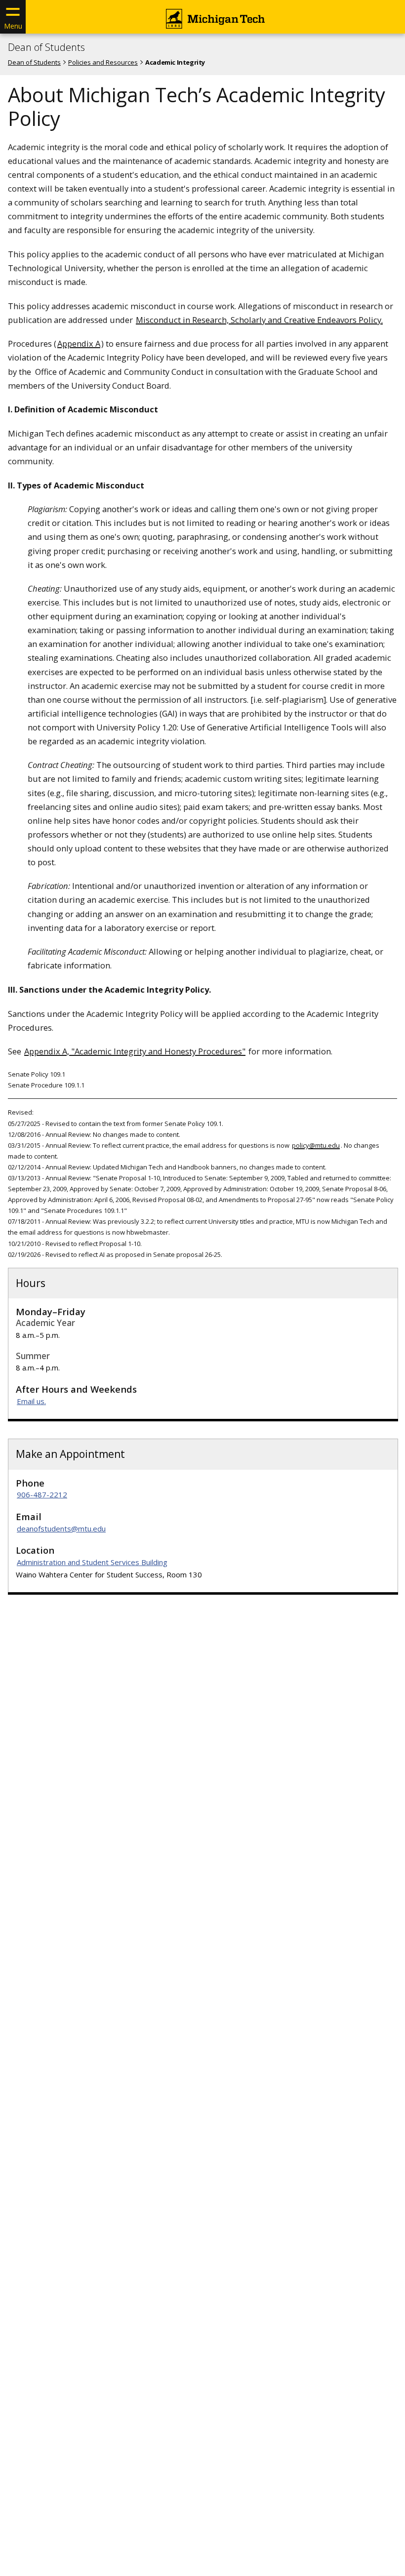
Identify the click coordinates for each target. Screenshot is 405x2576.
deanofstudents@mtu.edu (61, 1529)
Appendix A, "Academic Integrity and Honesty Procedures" (135, 1051)
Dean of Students (46, 47)
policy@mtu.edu (316, 1145)
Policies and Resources (103, 62)
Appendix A (79, 343)
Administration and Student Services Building (92, 1562)
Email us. (31, 1401)
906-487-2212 (42, 1494)
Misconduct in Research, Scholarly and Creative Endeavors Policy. (259, 320)
